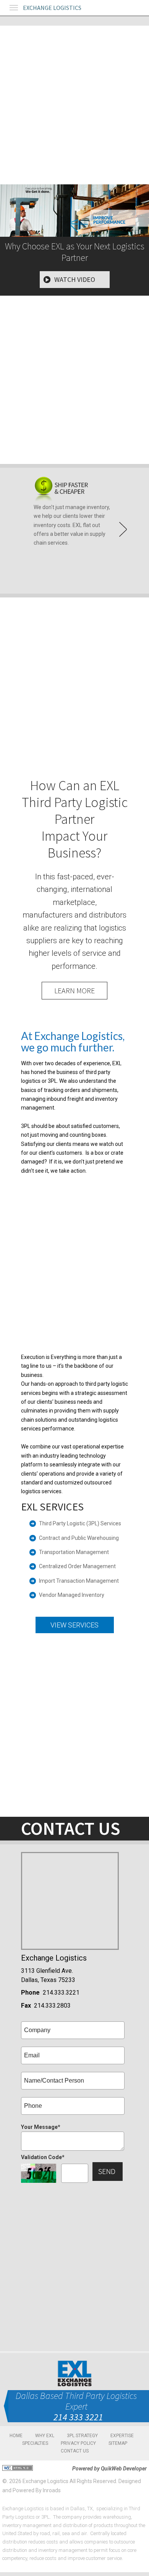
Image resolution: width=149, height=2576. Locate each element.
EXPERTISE (122, 2436)
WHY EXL (45, 2436)
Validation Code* (43, 2157)
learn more (74, 990)
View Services (74, 1625)
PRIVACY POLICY (78, 2443)
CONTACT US (75, 2451)
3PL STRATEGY (82, 2436)
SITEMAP (118, 2443)
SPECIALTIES (35, 2443)
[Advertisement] (74, 100)
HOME (16, 2436)
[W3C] (18, 2468)
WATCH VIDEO (75, 279)
